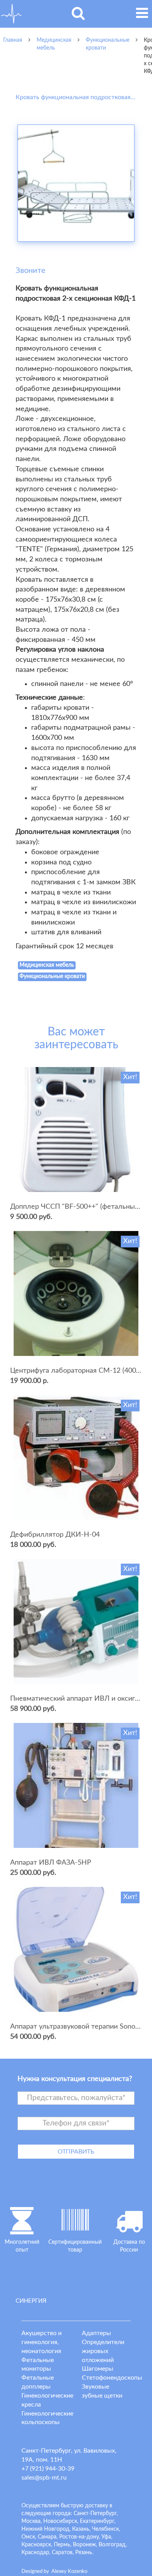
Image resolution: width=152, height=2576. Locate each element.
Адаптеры (96, 2333)
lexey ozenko (69, 2572)
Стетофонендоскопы (112, 2378)
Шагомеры (98, 2369)
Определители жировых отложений (103, 2351)
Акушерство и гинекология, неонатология (42, 2342)
